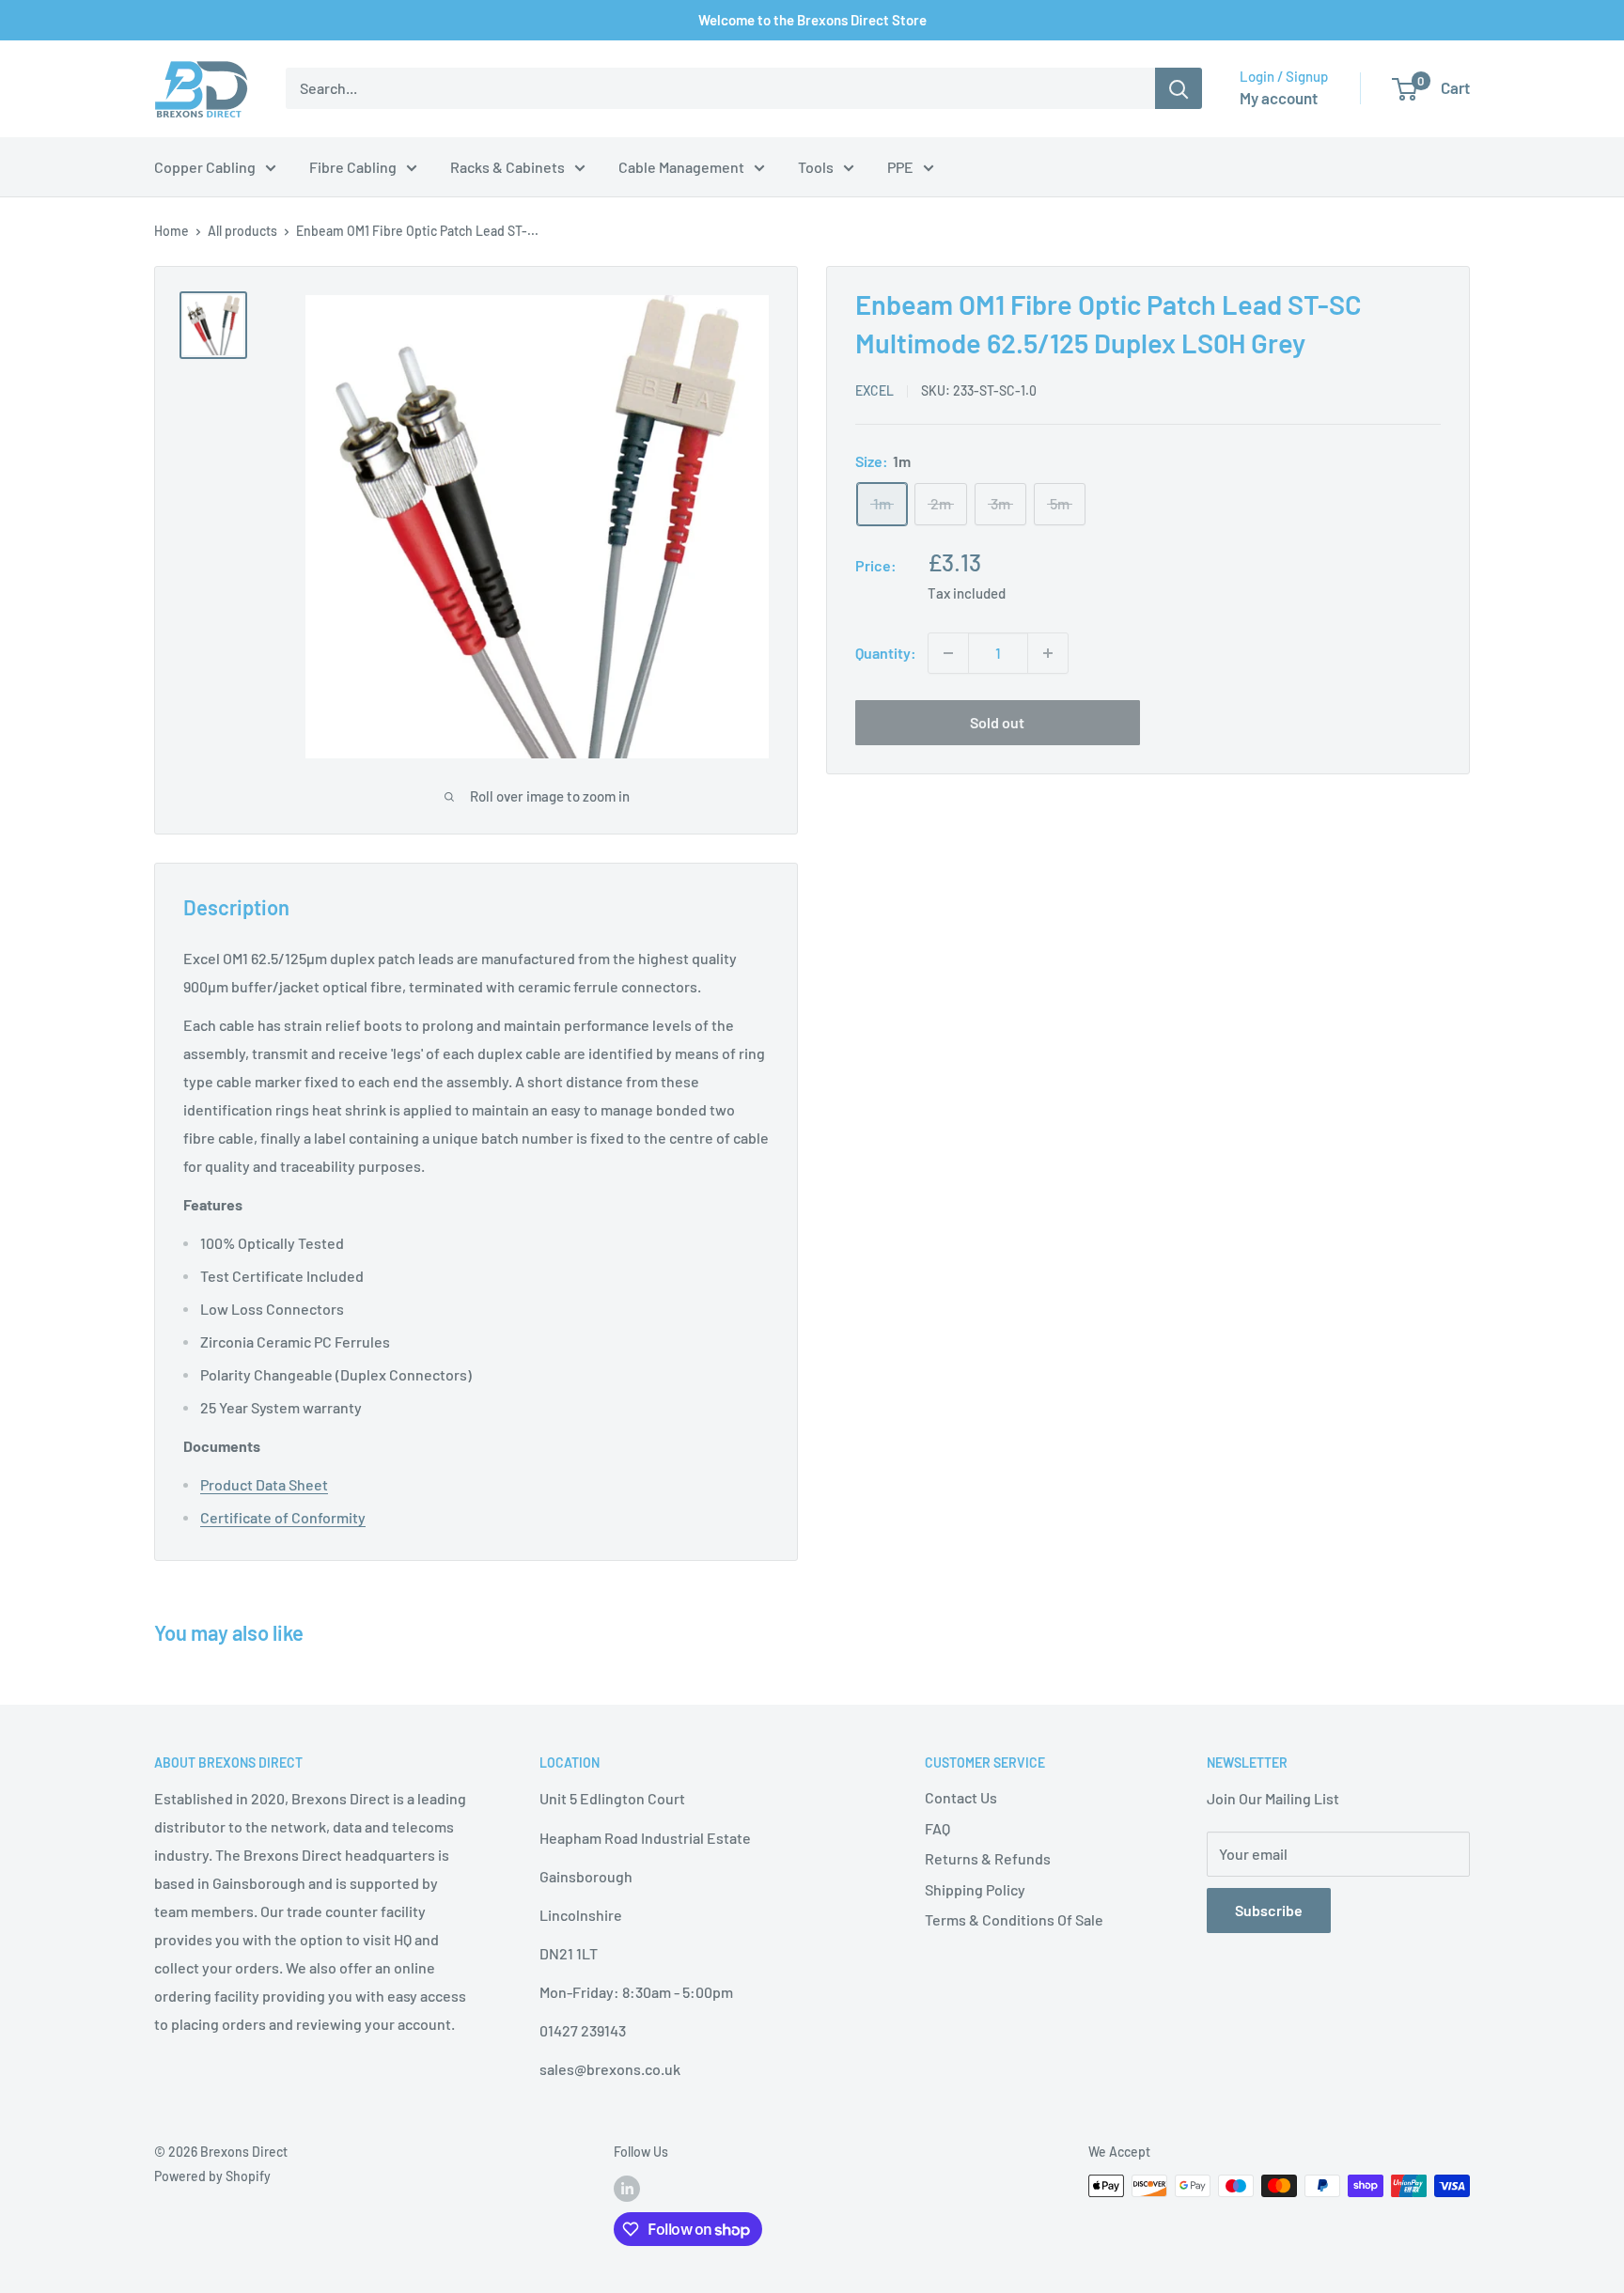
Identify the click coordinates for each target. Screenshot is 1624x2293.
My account (1279, 98)
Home (172, 231)
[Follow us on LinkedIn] (627, 2188)
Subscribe (1269, 1910)
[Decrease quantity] (948, 653)
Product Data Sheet (264, 1484)
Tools (816, 167)
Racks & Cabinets (507, 167)
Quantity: (886, 653)
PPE (900, 167)
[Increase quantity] (1048, 653)
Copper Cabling (205, 167)
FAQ (937, 1828)
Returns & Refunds (988, 1858)
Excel (874, 390)
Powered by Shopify (212, 2176)
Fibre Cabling (353, 167)
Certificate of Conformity (283, 1517)
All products (242, 231)
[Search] (1179, 88)
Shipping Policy (975, 1889)
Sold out (997, 722)
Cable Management (681, 167)
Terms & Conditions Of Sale (1014, 1919)
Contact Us (961, 1797)
